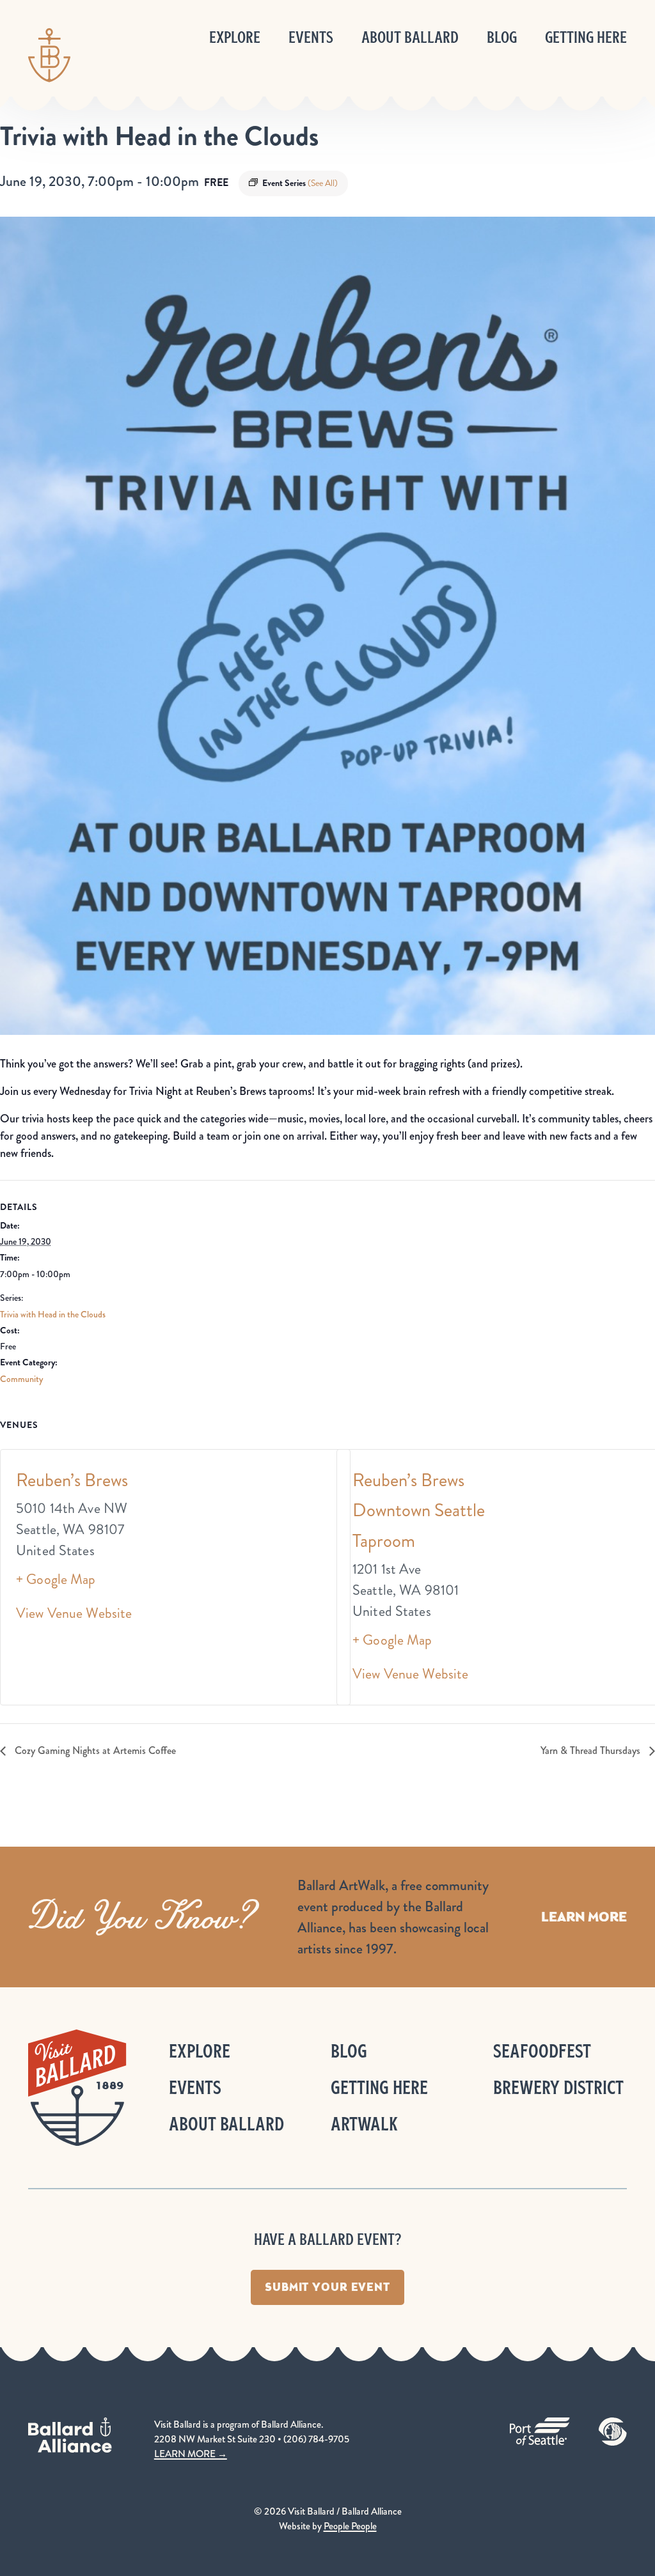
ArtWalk (364, 2124)
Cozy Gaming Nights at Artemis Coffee (94, 1750)
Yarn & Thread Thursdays (592, 1750)
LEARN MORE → (191, 2454)
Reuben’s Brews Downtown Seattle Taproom (419, 1510)
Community (21, 1379)
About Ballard (410, 37)
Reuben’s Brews (72, 1480)
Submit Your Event (327, 2287)
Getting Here (586, 37)
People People (350, 2526)
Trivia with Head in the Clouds (53, 1314)
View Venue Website (74, 1613)
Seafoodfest (542, 2051)
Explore (235, 37)
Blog (502, 37)
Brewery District (558, 2087)
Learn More (584, 1917)
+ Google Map (56, 1579)
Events (311, 37)
